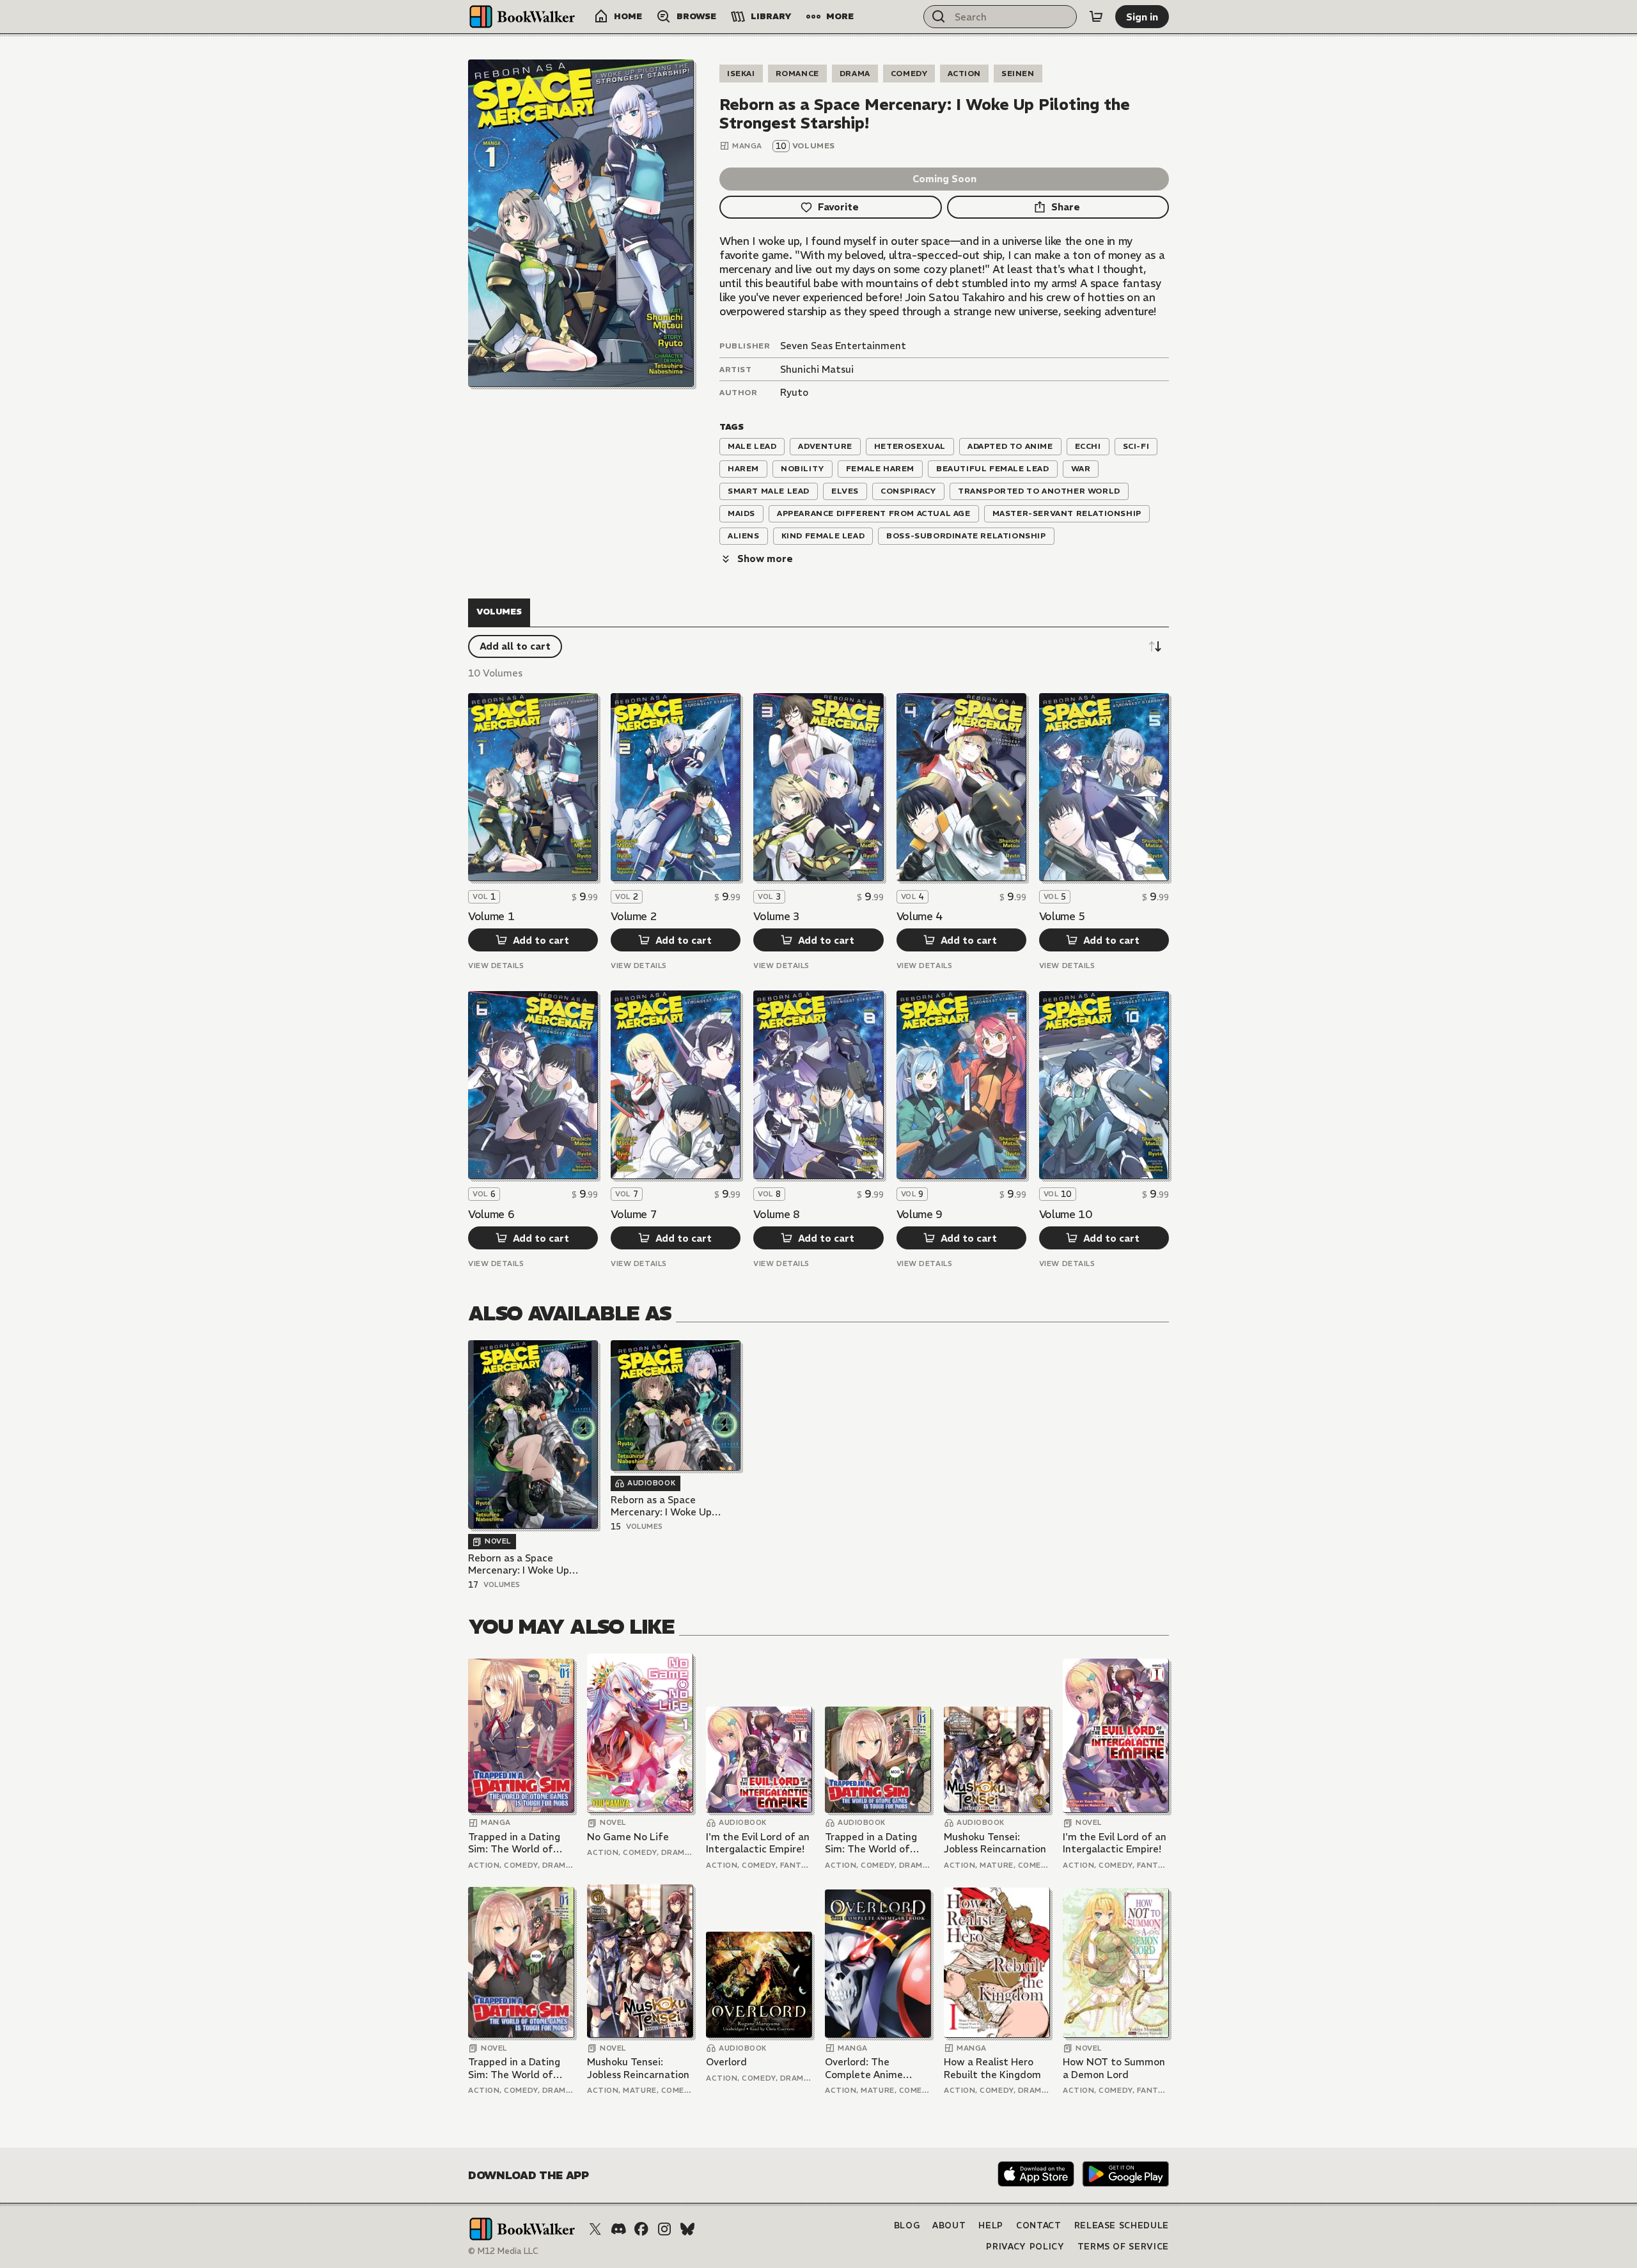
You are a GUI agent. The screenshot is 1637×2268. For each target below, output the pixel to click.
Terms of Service (1123, 2247)
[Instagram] (664, 2229)
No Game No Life (628, 1837)
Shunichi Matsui (817, 369)
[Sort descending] (1155, 646)
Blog (907, 2225)
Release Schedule (1122, 2225)
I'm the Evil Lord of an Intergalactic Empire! (758, 1843)
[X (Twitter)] (595, 2229)
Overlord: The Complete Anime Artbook (864, 2068)
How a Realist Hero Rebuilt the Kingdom (992, 2068)
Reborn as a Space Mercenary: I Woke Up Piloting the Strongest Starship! (521, 1564)
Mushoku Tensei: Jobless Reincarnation (995, 1843)
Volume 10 (1066, 1214)
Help (991, 2225)
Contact (1039, 2225)
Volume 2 (634, 916)
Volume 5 (1062, 916)
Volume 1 (491, 916)
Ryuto (794, 392)
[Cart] (1096, 17)
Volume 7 (634, 1214)
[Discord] (618, 2229)
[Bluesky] (687, 2229)
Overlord (726, 2062)
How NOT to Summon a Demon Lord (1114, 2068)
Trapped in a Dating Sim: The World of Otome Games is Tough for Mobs (514, 1843)
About (949, 2225)
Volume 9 (920, 1214)
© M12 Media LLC (503, 2251)
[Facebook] (641, 2229)
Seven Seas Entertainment (843, 346)
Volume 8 (776, 1214)
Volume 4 (920, 916)
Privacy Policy (1025, 2247)
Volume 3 (776, 916)
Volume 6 (491, 1214)
